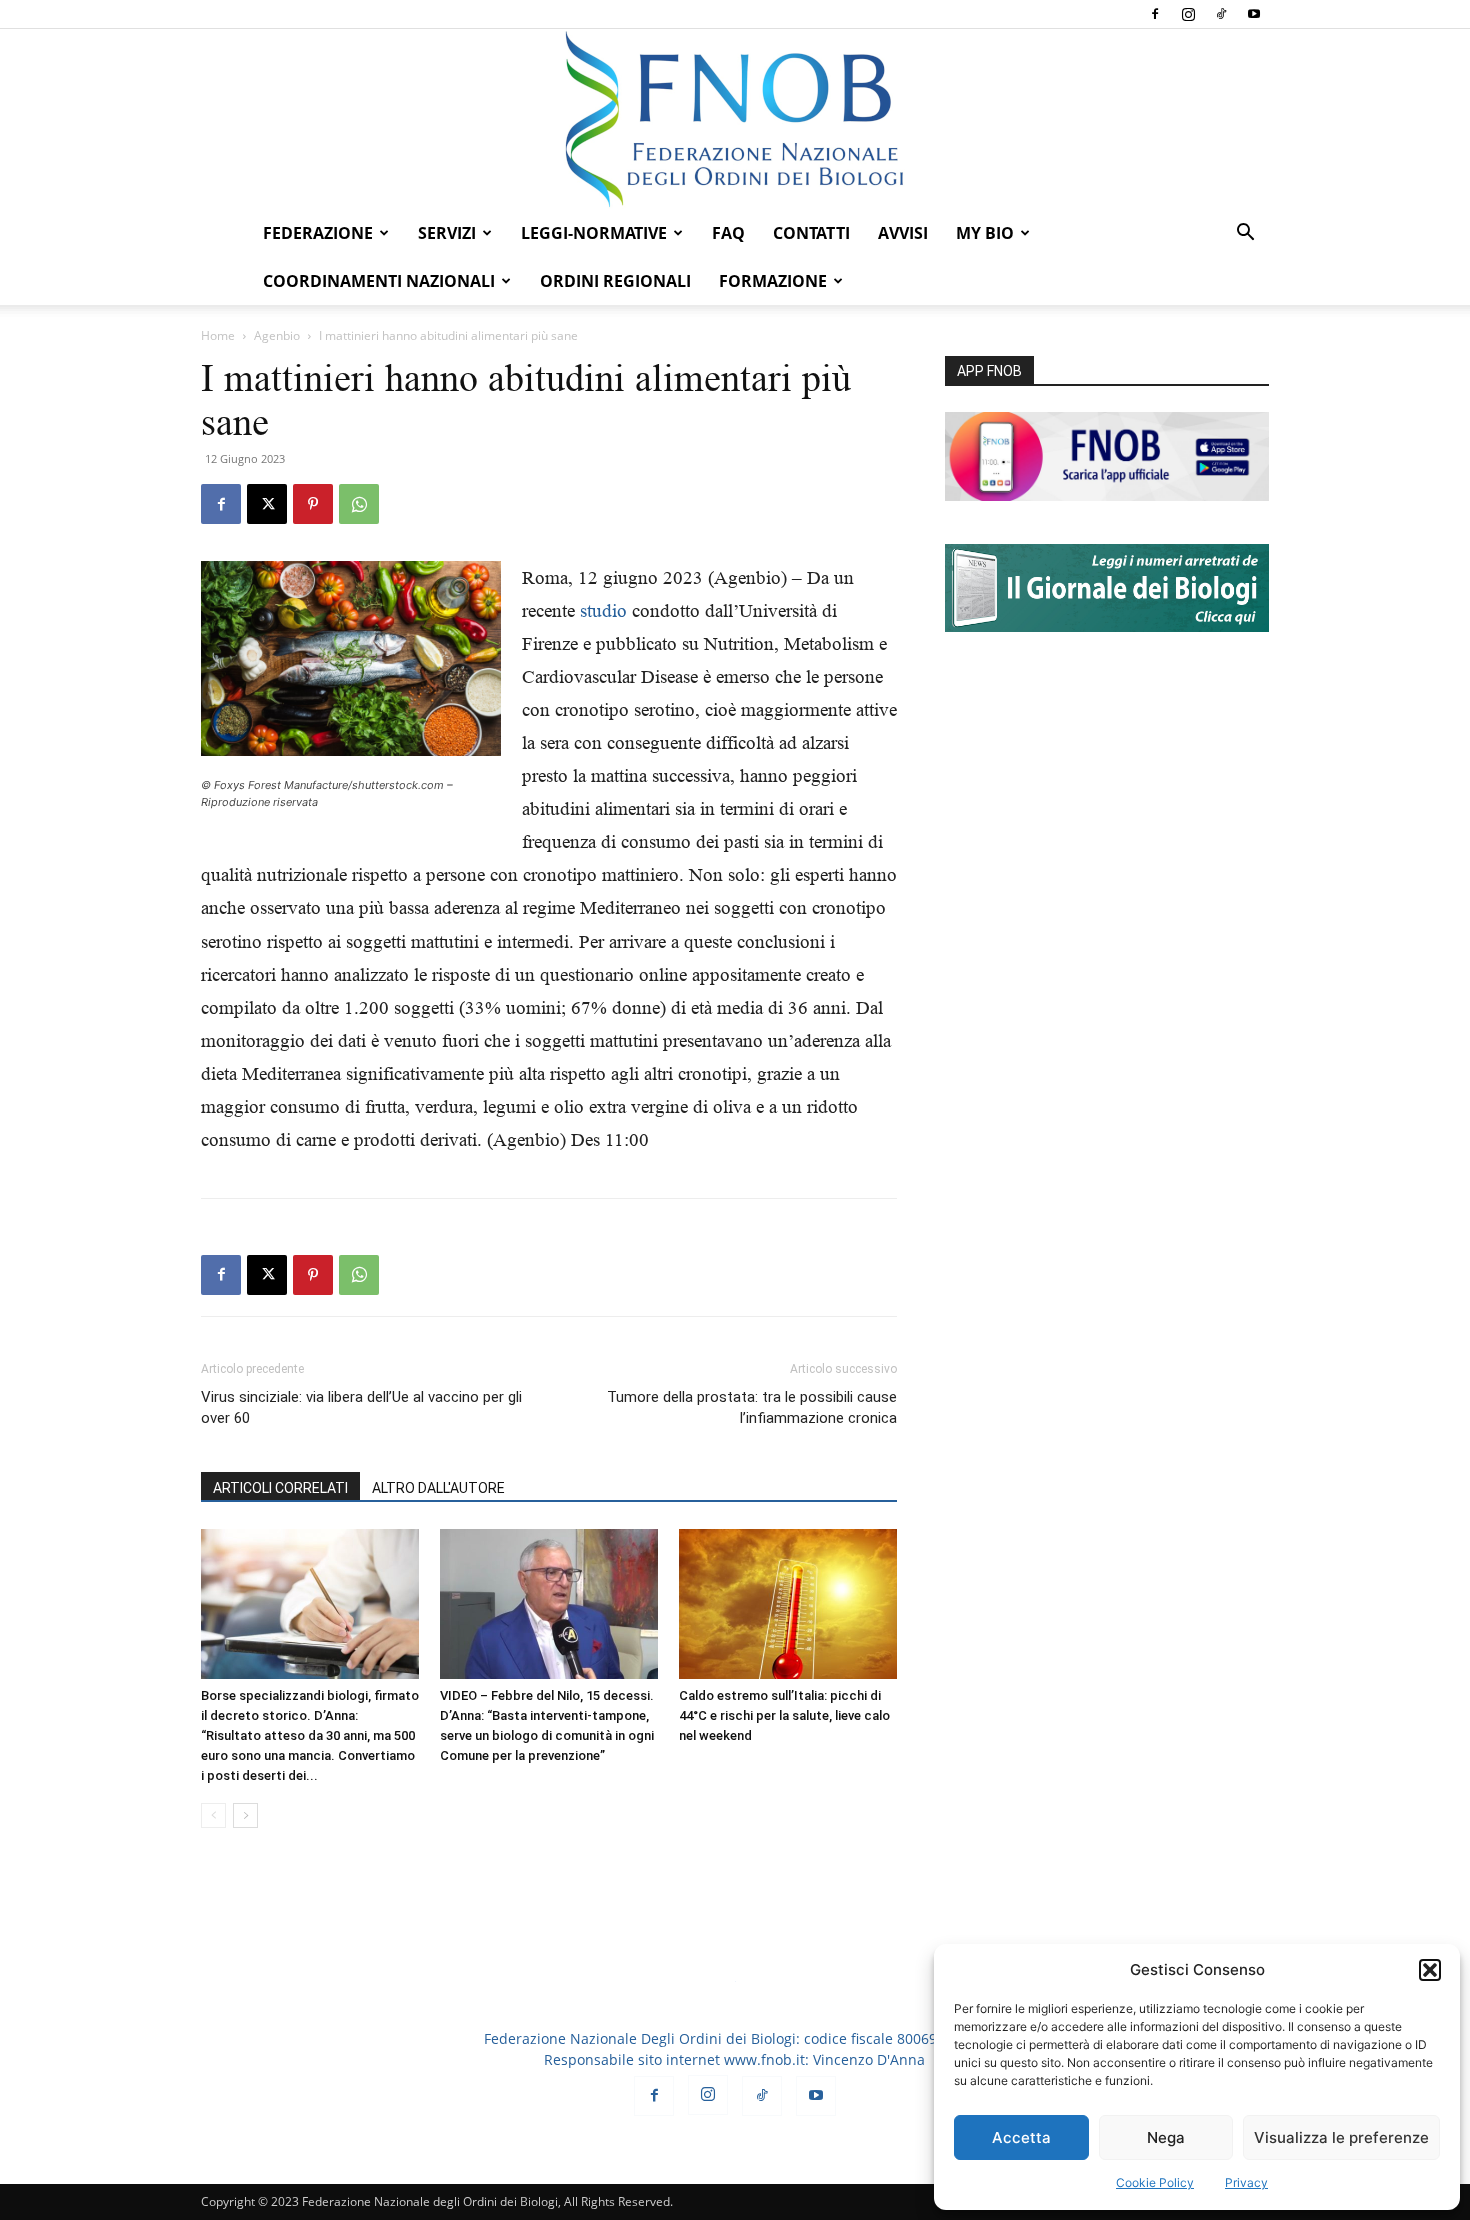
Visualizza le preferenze (1341, 2137)
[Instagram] (1188, 14)
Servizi (447, 233)
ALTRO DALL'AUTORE (438, 1488)
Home (218, 335)
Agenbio (277, 335)
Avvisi (903, 233)
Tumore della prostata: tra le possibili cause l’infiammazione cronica (752, 1407)
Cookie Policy (1155, 2182)
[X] (267, 504)
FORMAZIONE (773, 281)
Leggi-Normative (594, 233)
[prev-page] (213, 1815)
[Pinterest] (313, 504)
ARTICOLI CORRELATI (280, 1488)
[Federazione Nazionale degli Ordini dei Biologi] (735, 119)
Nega (1166, 2137)
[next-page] (245, 1815)
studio (603, 610)
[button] (1430, 1970)
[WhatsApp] (359, 504)
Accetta (1021, 2137)
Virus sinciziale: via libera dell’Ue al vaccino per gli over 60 (361, 1407)
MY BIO (985, 233)
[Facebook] (1155, 14)
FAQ (728, 233)
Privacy (1246, 2182)
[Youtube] (1254, 14)
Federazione (318, 233)
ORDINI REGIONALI (615, 281)
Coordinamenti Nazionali (379, 281)
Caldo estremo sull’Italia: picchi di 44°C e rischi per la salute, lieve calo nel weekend (784, 1715)
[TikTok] (1221, 14)
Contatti (811, 233)
